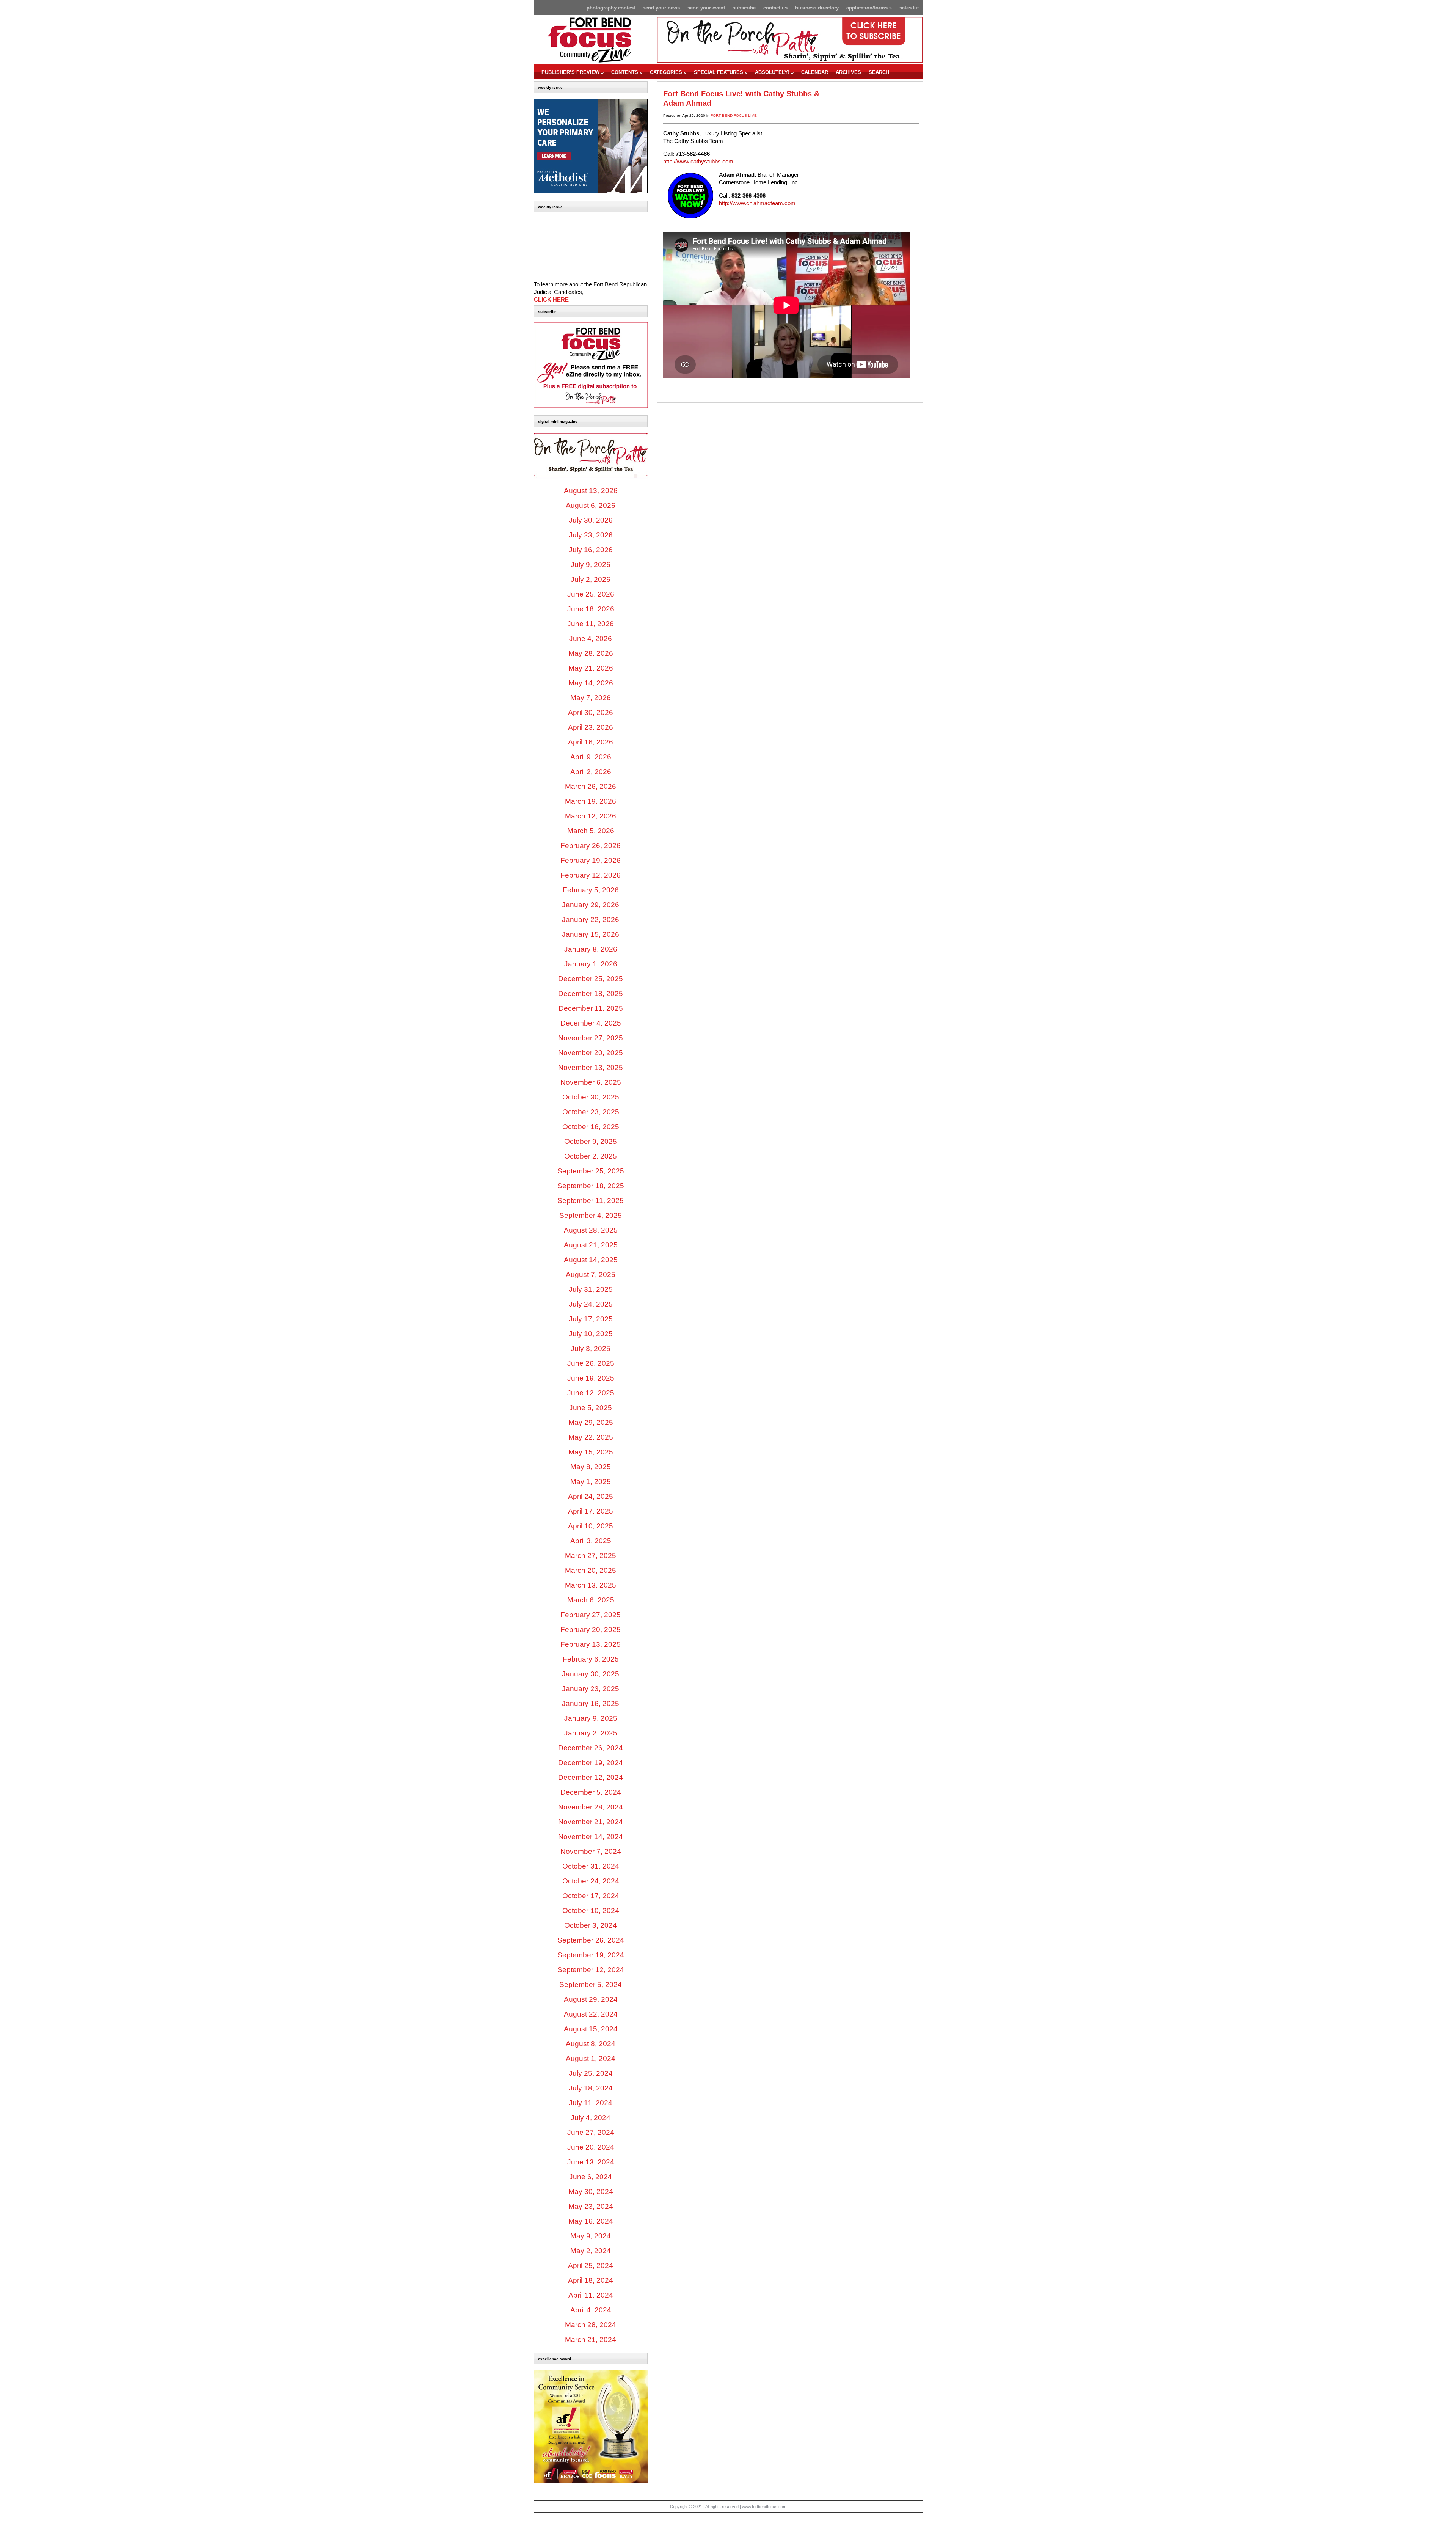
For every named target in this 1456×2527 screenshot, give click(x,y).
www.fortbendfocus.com (764, 2507)
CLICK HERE (551, 300)
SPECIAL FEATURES (721, 72)
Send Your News (661, 8)
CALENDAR (815, 72)
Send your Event (706, 8)
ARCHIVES (848, 72)
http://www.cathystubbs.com (698, 162)
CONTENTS (627, 72)
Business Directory (817, 8)
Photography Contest (611, 8)
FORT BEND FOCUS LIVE (734, 115)
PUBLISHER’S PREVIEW (573, 72)
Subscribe (744, 8)
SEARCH (879, 72)
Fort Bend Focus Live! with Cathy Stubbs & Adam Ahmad (741, 98)
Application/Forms (869, 8)
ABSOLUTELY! (774, 72)
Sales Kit (909, 8)
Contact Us (775, 8)
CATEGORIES (668, 72)
